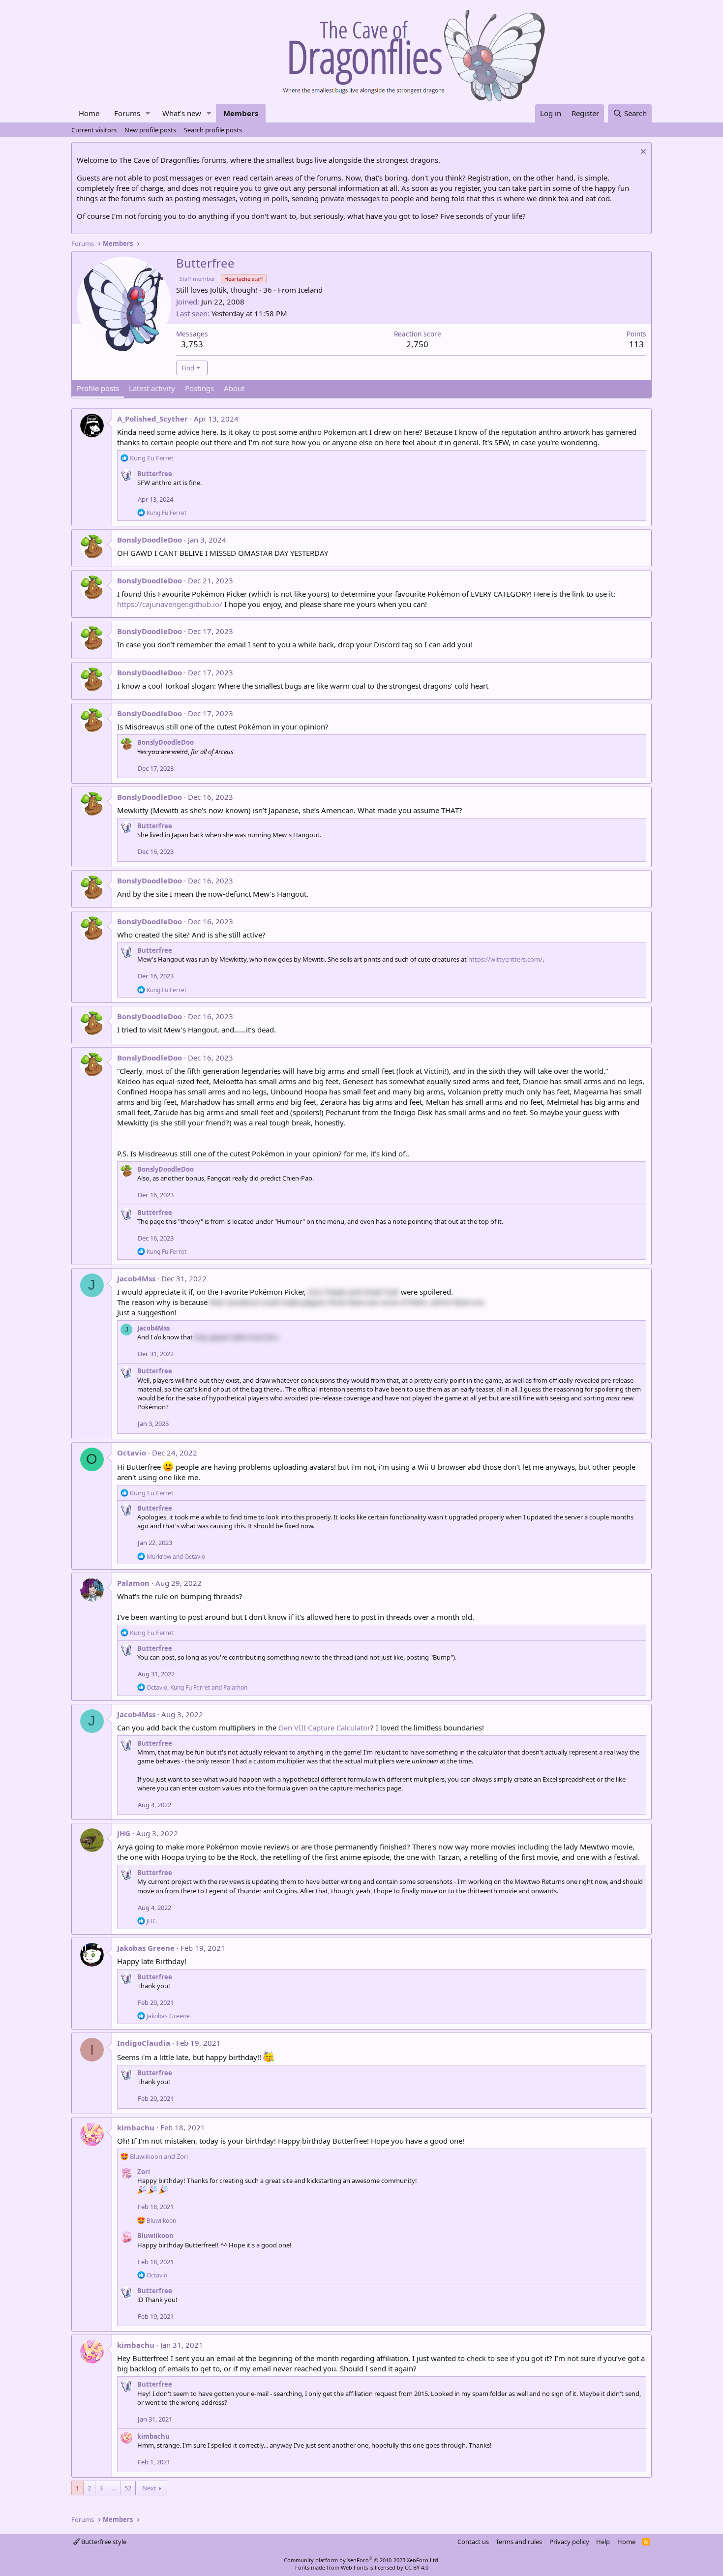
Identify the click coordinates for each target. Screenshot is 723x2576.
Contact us (473, 2542)
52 (128, 2488)
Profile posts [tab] (98, 388)
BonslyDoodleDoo (150, 540)
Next (149, 2488)
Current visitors (94, 130)
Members (241, 113)
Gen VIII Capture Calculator (324, 1727)
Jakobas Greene (146, 1948)
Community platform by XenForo (362, 2560)
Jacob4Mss (136, 1278)
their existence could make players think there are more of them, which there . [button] (347, 1302)
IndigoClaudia (144, 2043)
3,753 (192, 344)
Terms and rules (519, 2542)
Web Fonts (354, 2567)
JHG (124, 1833)
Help (603, 2542)
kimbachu (136, 2127)
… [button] (114, 2488)
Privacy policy (569, 2542)
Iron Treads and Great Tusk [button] (353, 1292)
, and (197, 1687)
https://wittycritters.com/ (505, 959)
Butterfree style (103, 2542)
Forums (127, 113)
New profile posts (150, 130)
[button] (148, 113)
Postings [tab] (199, 388)
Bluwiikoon (155, 2236)
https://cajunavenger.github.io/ (170, 604)
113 (636, 344)
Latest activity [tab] (152, 388)
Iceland (310, 290)
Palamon (133, 1583)
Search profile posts (213, 130)
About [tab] (234, 388)
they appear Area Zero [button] (236, 1337)
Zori (144, 2172)
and (176, 1557)
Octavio (132, 1453)
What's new (182, 113)
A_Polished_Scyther (152, 419)
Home (89, 113)
